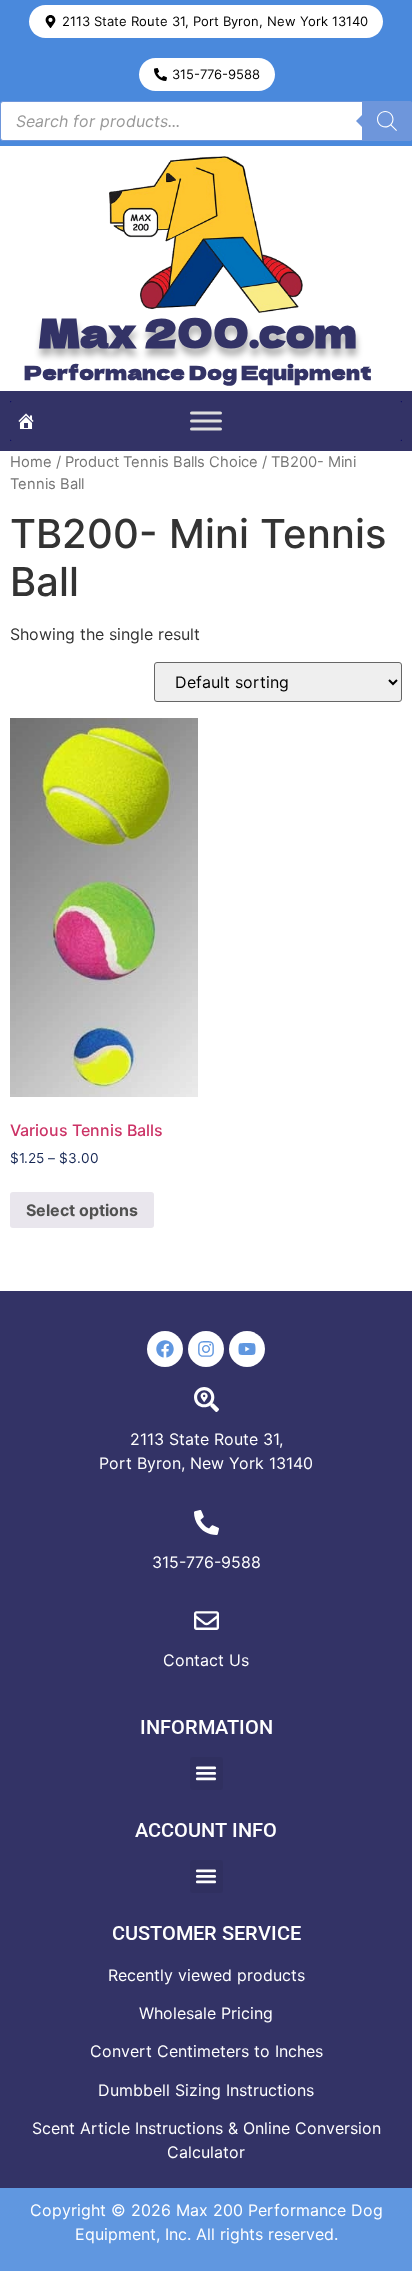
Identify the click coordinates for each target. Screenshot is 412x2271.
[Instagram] (206, 1349)
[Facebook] (165, 1349)
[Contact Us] (206, 1620)
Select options (82, 1210)
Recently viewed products (206, 1975)
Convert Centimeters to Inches (206, 2051)
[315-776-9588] (206, 1522)
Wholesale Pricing (206, 2013)
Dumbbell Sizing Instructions (206, 2090)
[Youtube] (247, 1349)
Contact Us (206, 1660)
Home (31, 462)
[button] (206, 21)
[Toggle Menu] (206, 420)
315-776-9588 (206, 1562)
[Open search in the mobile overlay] (206, 121)
